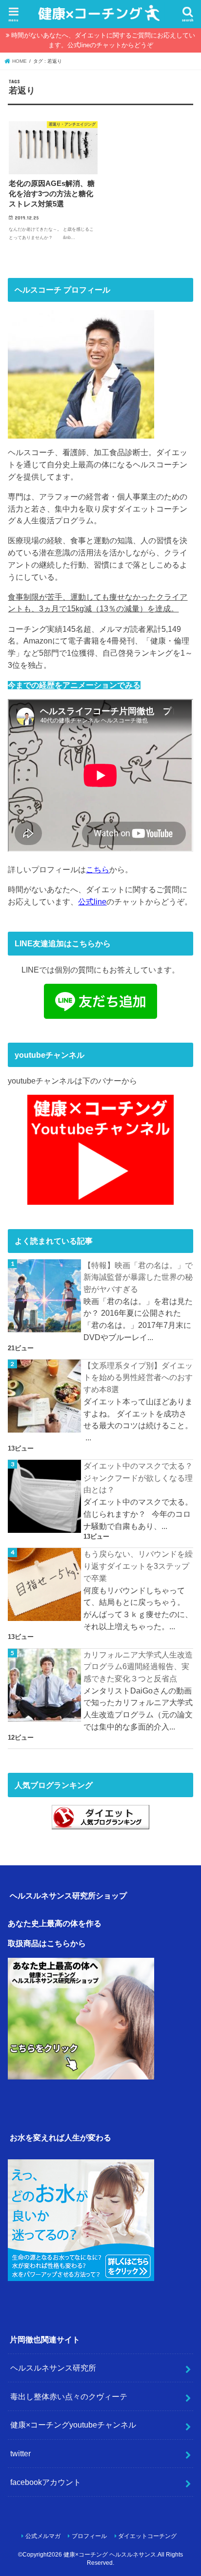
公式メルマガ (43, 2536)
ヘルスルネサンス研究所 (53, 2368)
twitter (20, 2453)
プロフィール (89, 2536)
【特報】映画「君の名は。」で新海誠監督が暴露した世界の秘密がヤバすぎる (138, 1277)
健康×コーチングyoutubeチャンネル (73, 2425)
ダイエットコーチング (147, 2536)
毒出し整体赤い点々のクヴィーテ (69, 2396)
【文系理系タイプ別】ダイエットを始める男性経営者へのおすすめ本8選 (138, 1377)
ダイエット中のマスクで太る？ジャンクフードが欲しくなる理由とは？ (138, 1478)
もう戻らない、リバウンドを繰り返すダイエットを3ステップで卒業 (138, 1566)
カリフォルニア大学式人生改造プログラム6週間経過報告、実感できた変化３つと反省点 (138, 1666)
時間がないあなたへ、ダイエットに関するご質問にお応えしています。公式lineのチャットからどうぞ (103, 40)
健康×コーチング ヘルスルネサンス (110, 2555)
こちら (98, 869)
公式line (92, 902)
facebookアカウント (46, 2482)
